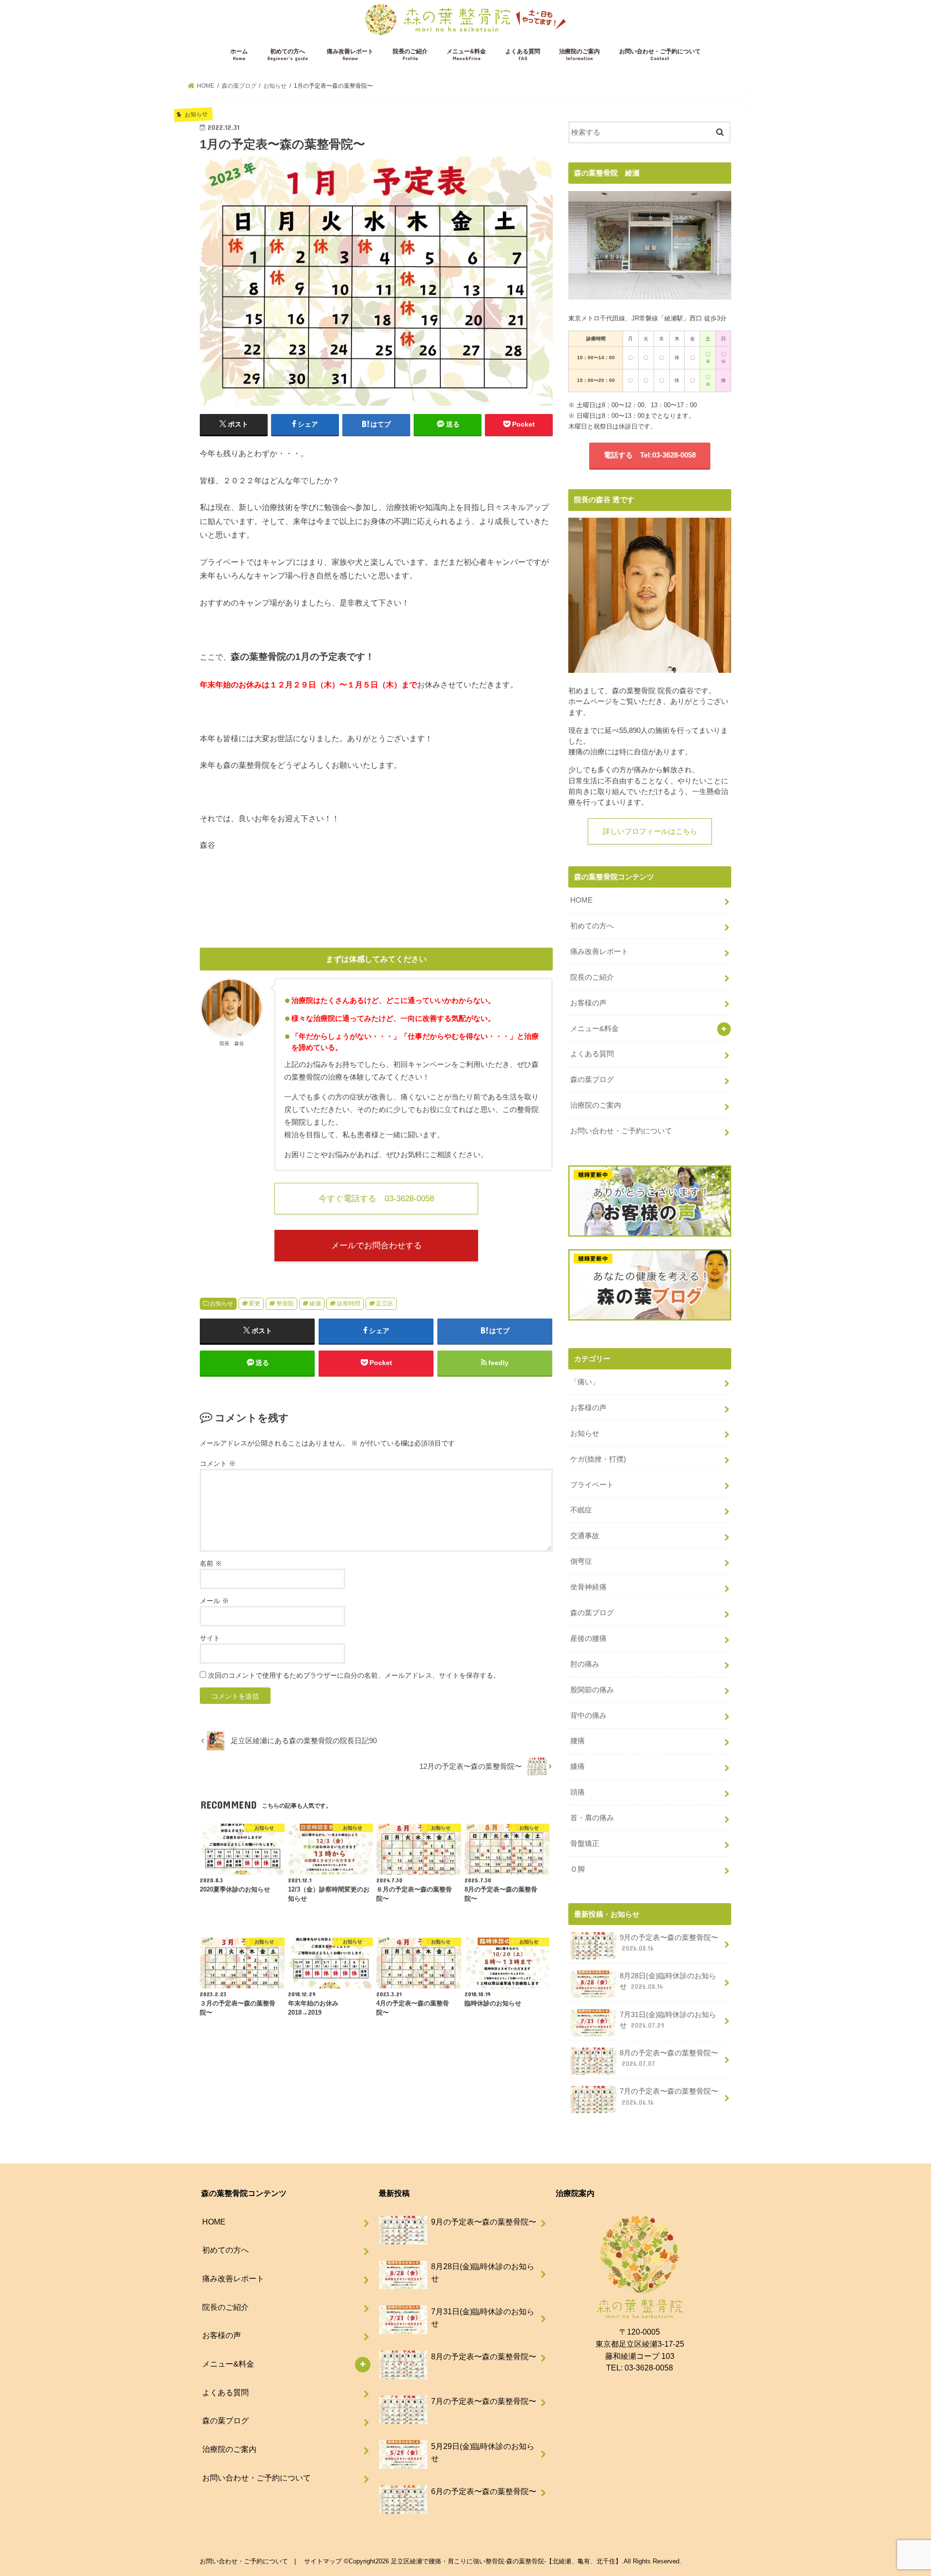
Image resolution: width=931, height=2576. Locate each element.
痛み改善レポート (350, 55)
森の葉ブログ (592, 1080)
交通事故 (585, 1536)
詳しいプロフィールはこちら (650, 831)
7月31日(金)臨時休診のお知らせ (668, 2020)
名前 (211, 1563)
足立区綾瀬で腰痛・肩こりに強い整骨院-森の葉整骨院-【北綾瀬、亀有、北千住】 (506, 2561)
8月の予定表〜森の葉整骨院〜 (669, 2058)
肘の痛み (585, 1664)
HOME (581, 900)
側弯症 (581, 1561)
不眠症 (581, 1510)
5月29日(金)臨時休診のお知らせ (483, 2452)
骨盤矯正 (585, 1844)
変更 (255, 1304)
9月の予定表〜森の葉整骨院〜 (669, 1943)
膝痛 (578, 1766)
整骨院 (285, 1304)
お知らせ (222, 1304)
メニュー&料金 (466, 55)
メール (214, 1601)
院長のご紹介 (410, 55)
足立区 (385, 1304)
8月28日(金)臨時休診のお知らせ (668, 1981)
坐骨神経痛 (588, 1587)
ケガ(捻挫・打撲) (598, 1459)
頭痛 (578, 1792)
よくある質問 (523, 55)
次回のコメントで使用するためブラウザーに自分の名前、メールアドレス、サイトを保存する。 (354, 1675)
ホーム (239, 55)
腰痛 (578, 1741)
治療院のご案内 (579, 55)
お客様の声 (588, 1003)
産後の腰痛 (588, 1638)
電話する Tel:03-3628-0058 (650, 455)
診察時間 (349, 1304)
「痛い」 (585, 1382)
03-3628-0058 (649, 2368)
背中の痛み (588, 1716)
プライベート (592, 1485)
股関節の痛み (592, 1690)
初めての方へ (288, 55)
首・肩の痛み (592, 1818)
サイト (210, 1638)
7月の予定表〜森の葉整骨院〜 (669, 2097)
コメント (218, 1463)
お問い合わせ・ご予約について (660, 55)
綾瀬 (315, 1304)
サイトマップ (323, 2561)
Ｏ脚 (578, 1869)
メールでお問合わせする (377, 1245)
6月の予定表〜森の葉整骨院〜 (484, 2491)
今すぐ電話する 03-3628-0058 (376, 1198)
